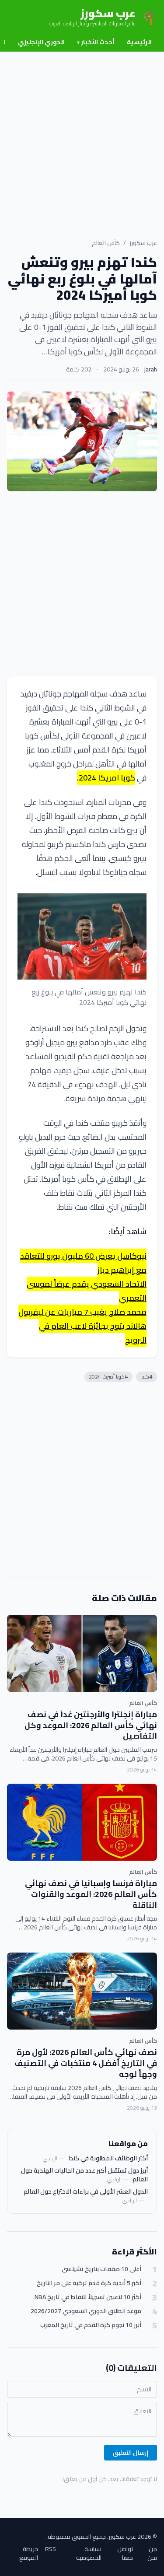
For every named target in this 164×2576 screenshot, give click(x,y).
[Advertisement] (82, 138)
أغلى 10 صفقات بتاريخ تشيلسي (101, 2269)
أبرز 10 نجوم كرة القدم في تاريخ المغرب (91, 2325)
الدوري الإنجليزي (41, 42)
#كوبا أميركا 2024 (108, 1377)
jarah (151, 369)
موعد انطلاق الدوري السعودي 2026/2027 (86, 2311)
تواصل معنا (125, 2553)
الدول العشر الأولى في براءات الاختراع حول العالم (86, 2191)
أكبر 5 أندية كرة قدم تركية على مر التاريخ (89, 2283)
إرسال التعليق (131, 2453)
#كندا (147, 1377)
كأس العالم (106, 243)
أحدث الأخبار (96, 42)
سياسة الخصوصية (89, 2553)
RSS (51, 2550)
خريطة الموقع (29, 2553)
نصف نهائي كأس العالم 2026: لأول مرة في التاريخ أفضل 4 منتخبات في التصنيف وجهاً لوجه (86, 2063)
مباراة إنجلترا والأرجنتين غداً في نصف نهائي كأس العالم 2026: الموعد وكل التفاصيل (91, 1725)
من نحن (152, 2553)
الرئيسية (139, 42)
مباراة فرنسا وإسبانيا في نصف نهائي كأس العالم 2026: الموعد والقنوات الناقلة (91, 1894)
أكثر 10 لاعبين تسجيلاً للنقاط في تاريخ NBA (88, 2297)
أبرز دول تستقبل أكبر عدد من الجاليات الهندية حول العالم (84, 2175)
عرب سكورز (143, 243)
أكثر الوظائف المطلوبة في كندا (108, 2158)
